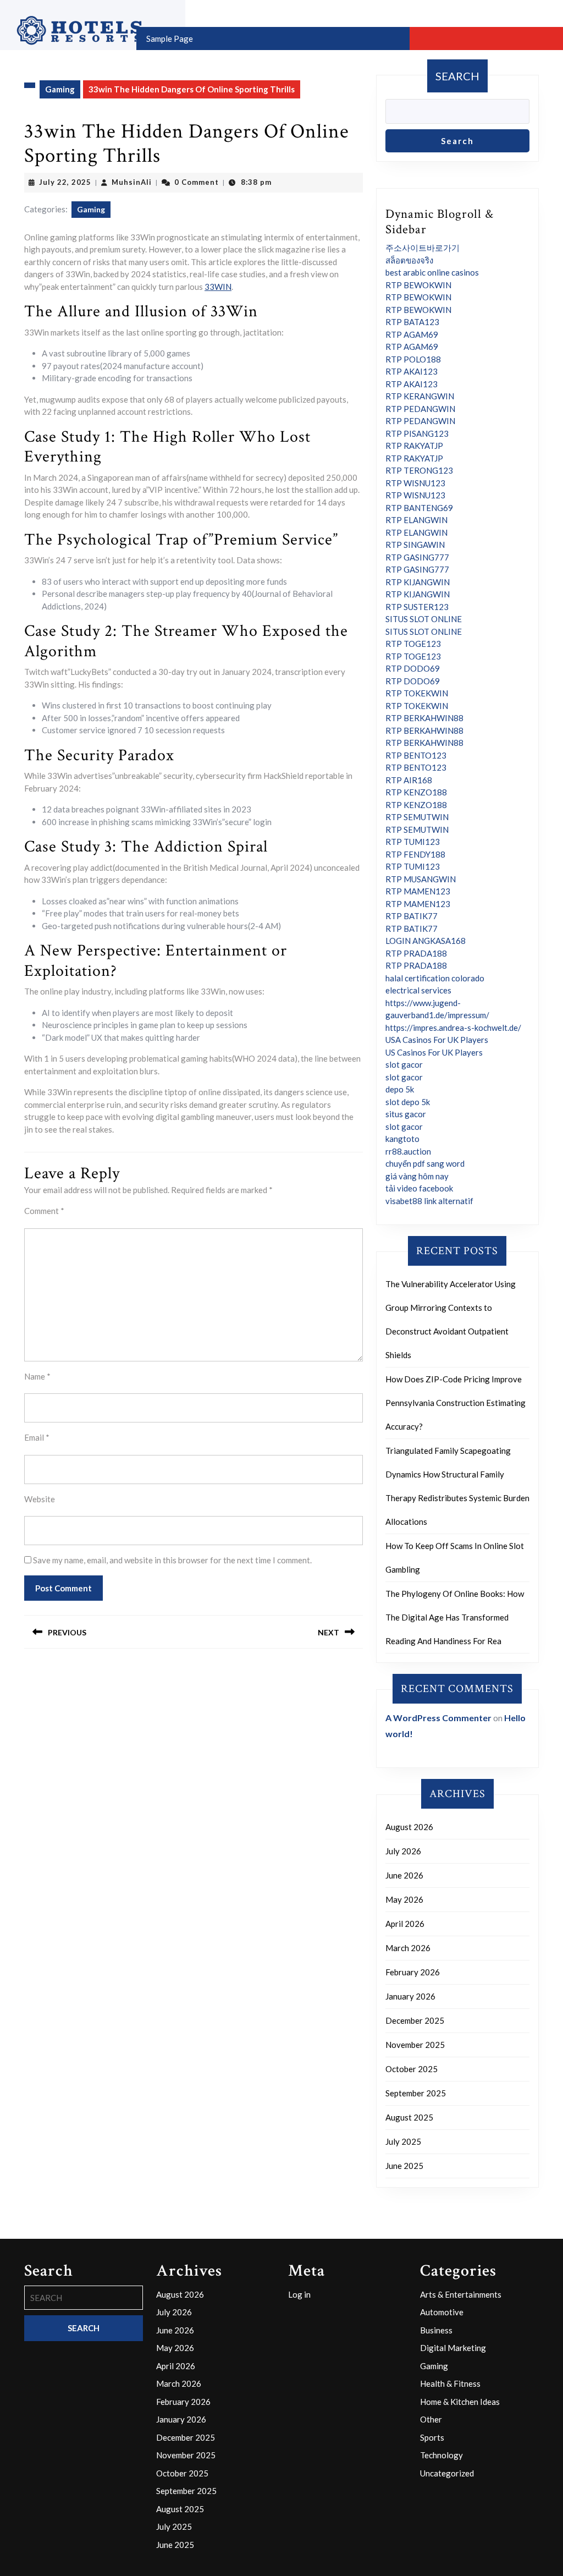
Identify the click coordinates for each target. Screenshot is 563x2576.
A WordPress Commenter (438, 1718)
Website (40, 1499)
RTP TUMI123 (413, 842)
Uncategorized (447, 2473)
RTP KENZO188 (416, 792)
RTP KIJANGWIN (418, 582)
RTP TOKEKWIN (417, 693)
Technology (441, 2455)
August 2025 (409, 2117)
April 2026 (405, 1924)
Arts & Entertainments (461, 2294)
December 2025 (415, 2020)
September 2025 (416, 2093)
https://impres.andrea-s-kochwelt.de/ (453, 1028)
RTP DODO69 (413, 668)
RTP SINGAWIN (415, 545)
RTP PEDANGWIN (420, 409)
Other (431, 2419)
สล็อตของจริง (409, 260)
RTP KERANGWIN (420, 396)
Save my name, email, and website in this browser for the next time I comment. (172, 1560)
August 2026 (409, 1827)
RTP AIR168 (409, 780)
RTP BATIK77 (412, 916)
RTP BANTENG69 (419, 508)
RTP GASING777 (417, 557)
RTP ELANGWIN (416, 520)
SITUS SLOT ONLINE (424, 619)
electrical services (418, 990)
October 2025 (412, 2069)
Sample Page (170, 39)
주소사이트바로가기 (423, 248)
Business (436, 2330)
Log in (299, 2294)
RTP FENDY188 (415, 854)
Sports (432, 2437)
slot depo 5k (408, 1102)
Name (37, 1376)
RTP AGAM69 (412, 334)
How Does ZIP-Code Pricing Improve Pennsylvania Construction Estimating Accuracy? (456, 1403)
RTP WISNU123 (415, 483)
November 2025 (415, 2045)
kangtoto (402, 1139)
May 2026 (404, 1899)
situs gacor (406, 1114)
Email (37, 1437)
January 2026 (410, 1996)
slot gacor (404, 1064)
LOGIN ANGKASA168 (426, 941)
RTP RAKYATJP (414, 446)
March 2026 (408, 1948)
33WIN (218, 287)
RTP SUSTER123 (417, 607)
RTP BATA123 (412, 322)
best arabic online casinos (432, 272)
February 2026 (413, 1972)
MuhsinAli (132, 182)
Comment (44, 1211)
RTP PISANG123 (417, 433)
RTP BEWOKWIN (418, 285)
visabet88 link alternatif (429, 1201)
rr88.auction (408, 1151)
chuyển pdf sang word (425, 1163)
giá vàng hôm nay (417, 1176)
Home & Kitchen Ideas (460, 2402)
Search (457, 76)
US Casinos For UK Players (434, 1052)
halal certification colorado (435, 978)
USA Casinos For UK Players (437, 1040)
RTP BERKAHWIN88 (424, 718)
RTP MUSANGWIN (421, 879)
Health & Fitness (450, 2383)
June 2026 (404, 1875)
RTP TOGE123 (413, 644)
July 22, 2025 (65, 182)
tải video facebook (419, 1188)
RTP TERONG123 (419, 470)
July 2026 (403, 1851)
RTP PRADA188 (416, 953)
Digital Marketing (453, 2348)
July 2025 (403, 2141)
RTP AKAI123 (412, 371)
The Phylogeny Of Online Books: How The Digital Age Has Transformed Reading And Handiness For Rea (455, 1617)
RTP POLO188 (413, 359)
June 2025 (404, 2166)
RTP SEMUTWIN (417, 817)
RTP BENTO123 (416, 755)
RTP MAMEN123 (418, 891)
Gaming (60, 89)
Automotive (442, 2312)
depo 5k (400, 1089)
